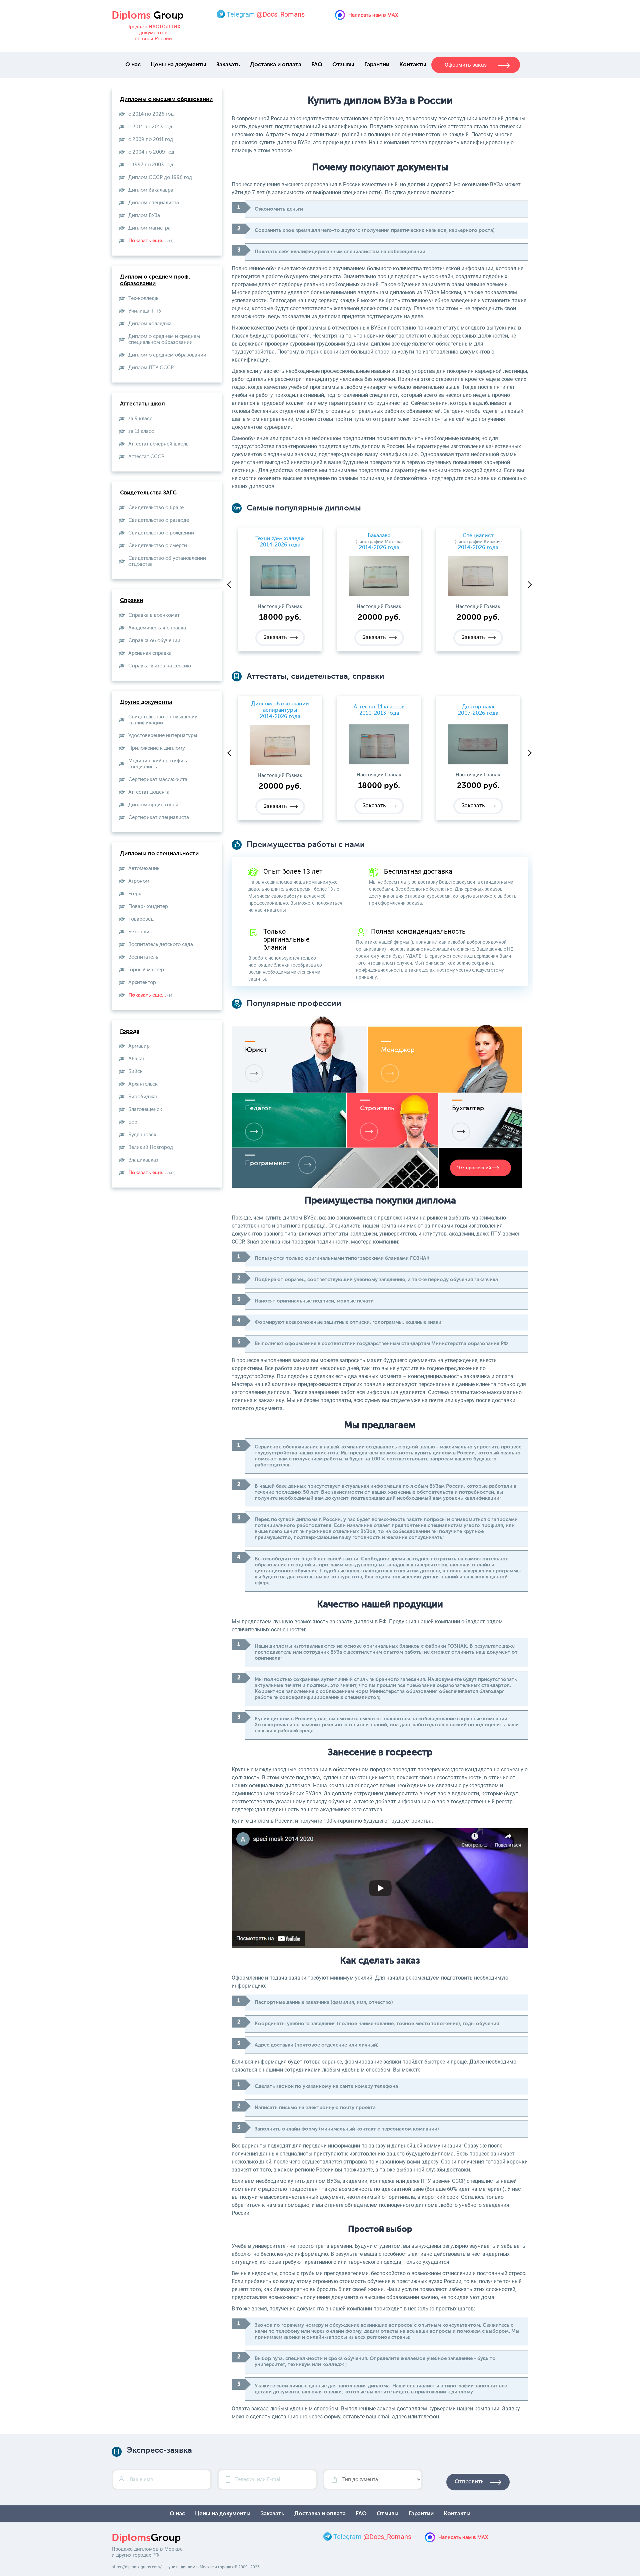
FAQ (317, 65)
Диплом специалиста (154, 203)
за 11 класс (141, 431)
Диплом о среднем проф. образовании (155, 280)
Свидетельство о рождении (161, 533)
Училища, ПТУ (145, 311)
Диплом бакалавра (151, 190)
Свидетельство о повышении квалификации (163, 720)
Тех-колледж (143, 298)
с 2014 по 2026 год (151, 114)
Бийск (135, 1071)
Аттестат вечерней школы (159, 444)
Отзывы (343, 65)
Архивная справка (150, 653)
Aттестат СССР (146, 457)
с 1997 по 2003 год (151, 165)
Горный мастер (146, 970)
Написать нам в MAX (373, 15)
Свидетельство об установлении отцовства (167, 561)
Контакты (413, 65)
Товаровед (141, 919)
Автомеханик (144, 868)
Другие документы (146, 702)
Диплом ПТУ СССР (151, 368)
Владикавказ (143, 1160)
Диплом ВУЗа (144, 215)
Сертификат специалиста (159, 818)
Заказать (228, 65)
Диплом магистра (149, 228)
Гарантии (377, 65)
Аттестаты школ (142, 404)
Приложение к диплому (157, 748)
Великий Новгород (151, 1147)
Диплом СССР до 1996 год (160, 177)
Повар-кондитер (148, 906)
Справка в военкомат (154, 615)
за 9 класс (140, 419)
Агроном (139, 881)
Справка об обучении (154, 641)
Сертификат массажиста (158, 780)
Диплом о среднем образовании (167, 355)
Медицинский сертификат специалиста (160, 764)
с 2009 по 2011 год (151, 139)
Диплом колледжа (150, 324)
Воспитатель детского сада (161, 944)
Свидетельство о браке (156, 508)
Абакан (137, 1059)
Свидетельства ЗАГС (148, 493)
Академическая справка (157, 628)
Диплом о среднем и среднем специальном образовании (164, 339)
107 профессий (474, 1168)
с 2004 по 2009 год (151, 152)
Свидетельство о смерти (158, 546)
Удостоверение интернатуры (163, 736)
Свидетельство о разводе (159, 520)
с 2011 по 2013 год (150, 127)
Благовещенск (145, 1109)
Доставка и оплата (276, 65)
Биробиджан (143, 1097)
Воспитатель (143, 957)
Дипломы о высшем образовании (166, 99)
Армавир (139, 1046)
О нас (133, 65)
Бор (133, 1122)
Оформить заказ (466, 65)
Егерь (135, 894)
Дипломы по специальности (159, 854)
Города (130, 1031)
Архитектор (142, 982)
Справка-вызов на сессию (160, 666)
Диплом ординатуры (153, 805)
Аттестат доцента (149, 792)
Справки (131, 601)
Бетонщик (140, 932)
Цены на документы (178, 65)
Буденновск (142, 1135)
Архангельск (143, 1084)
